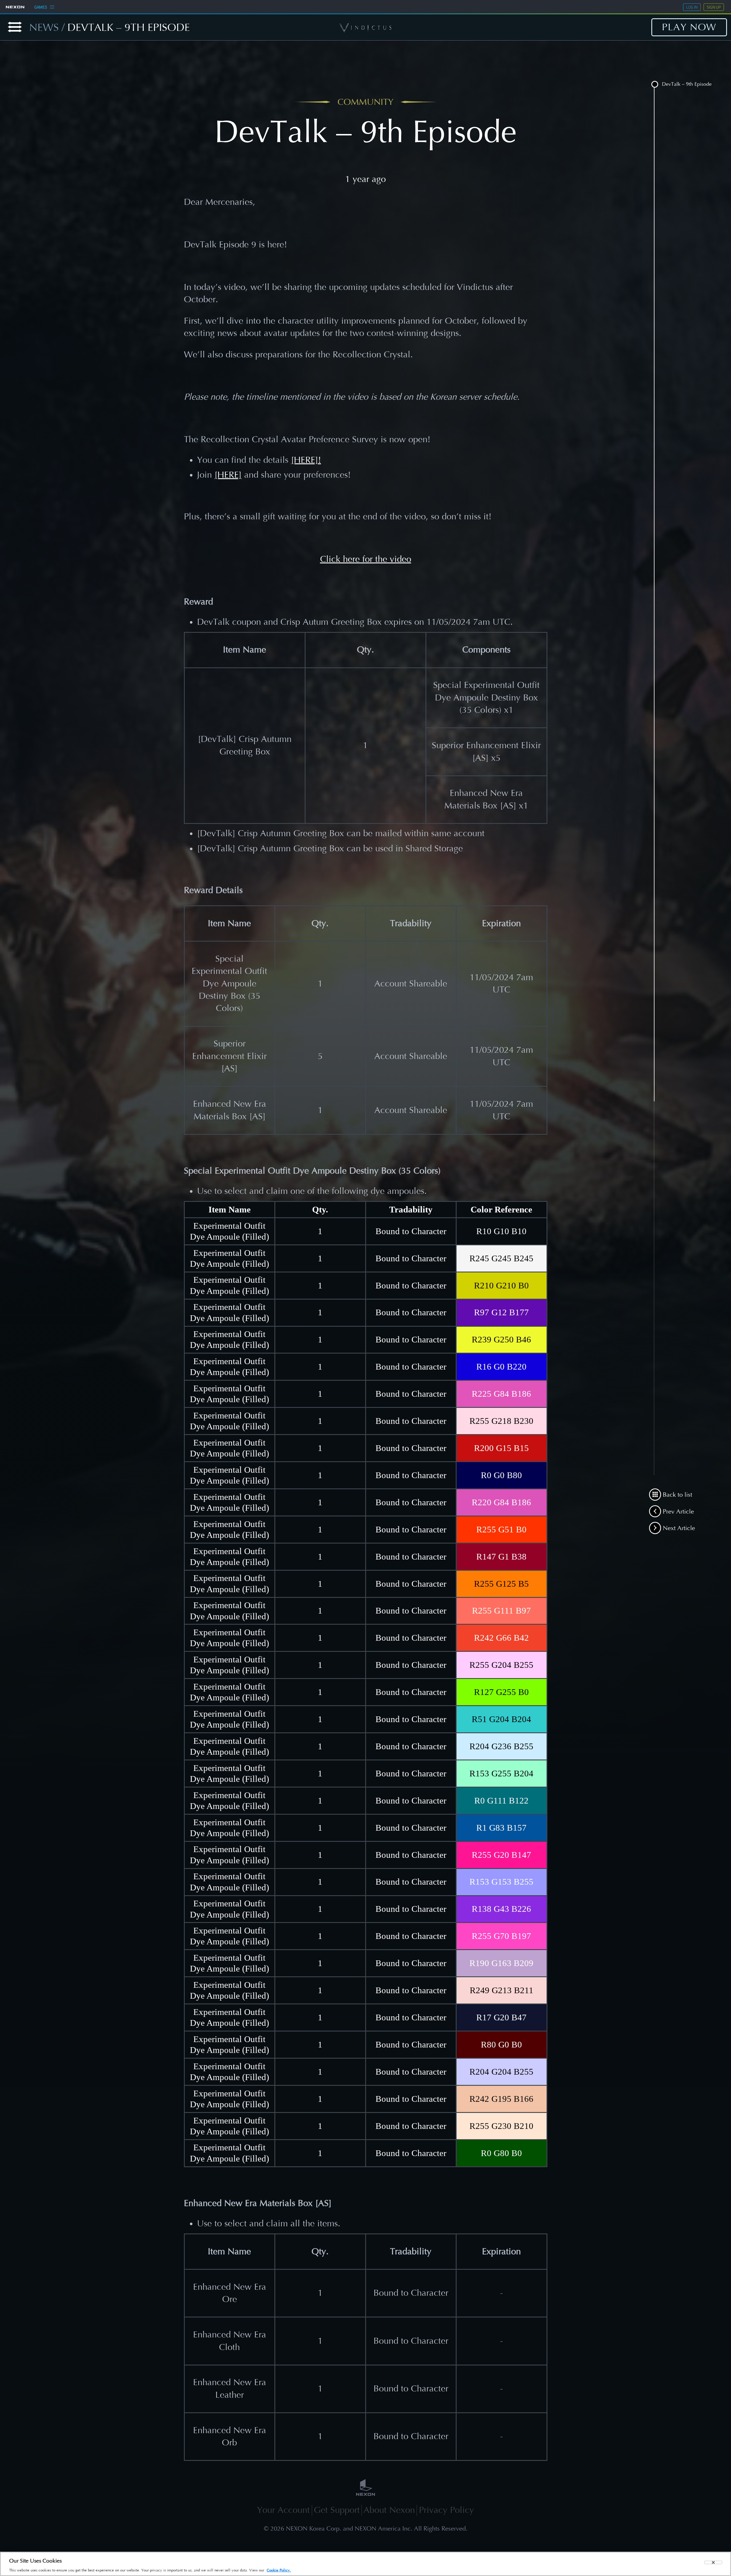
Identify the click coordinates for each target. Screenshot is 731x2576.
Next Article (678, 1528)
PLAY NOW (689, 27)
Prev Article (677, 1512)
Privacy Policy (446, 2510)
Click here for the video (366, 559)
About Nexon (389, 2510)
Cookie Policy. (279, 2570)
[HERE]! (306, 460)
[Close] (713, 2562)
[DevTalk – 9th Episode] (655, 86)
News (44, 27)
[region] (365, 2564)
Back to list (677, 1495)
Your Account (283, 2510)
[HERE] (228, 475)
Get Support (337, 2510)
